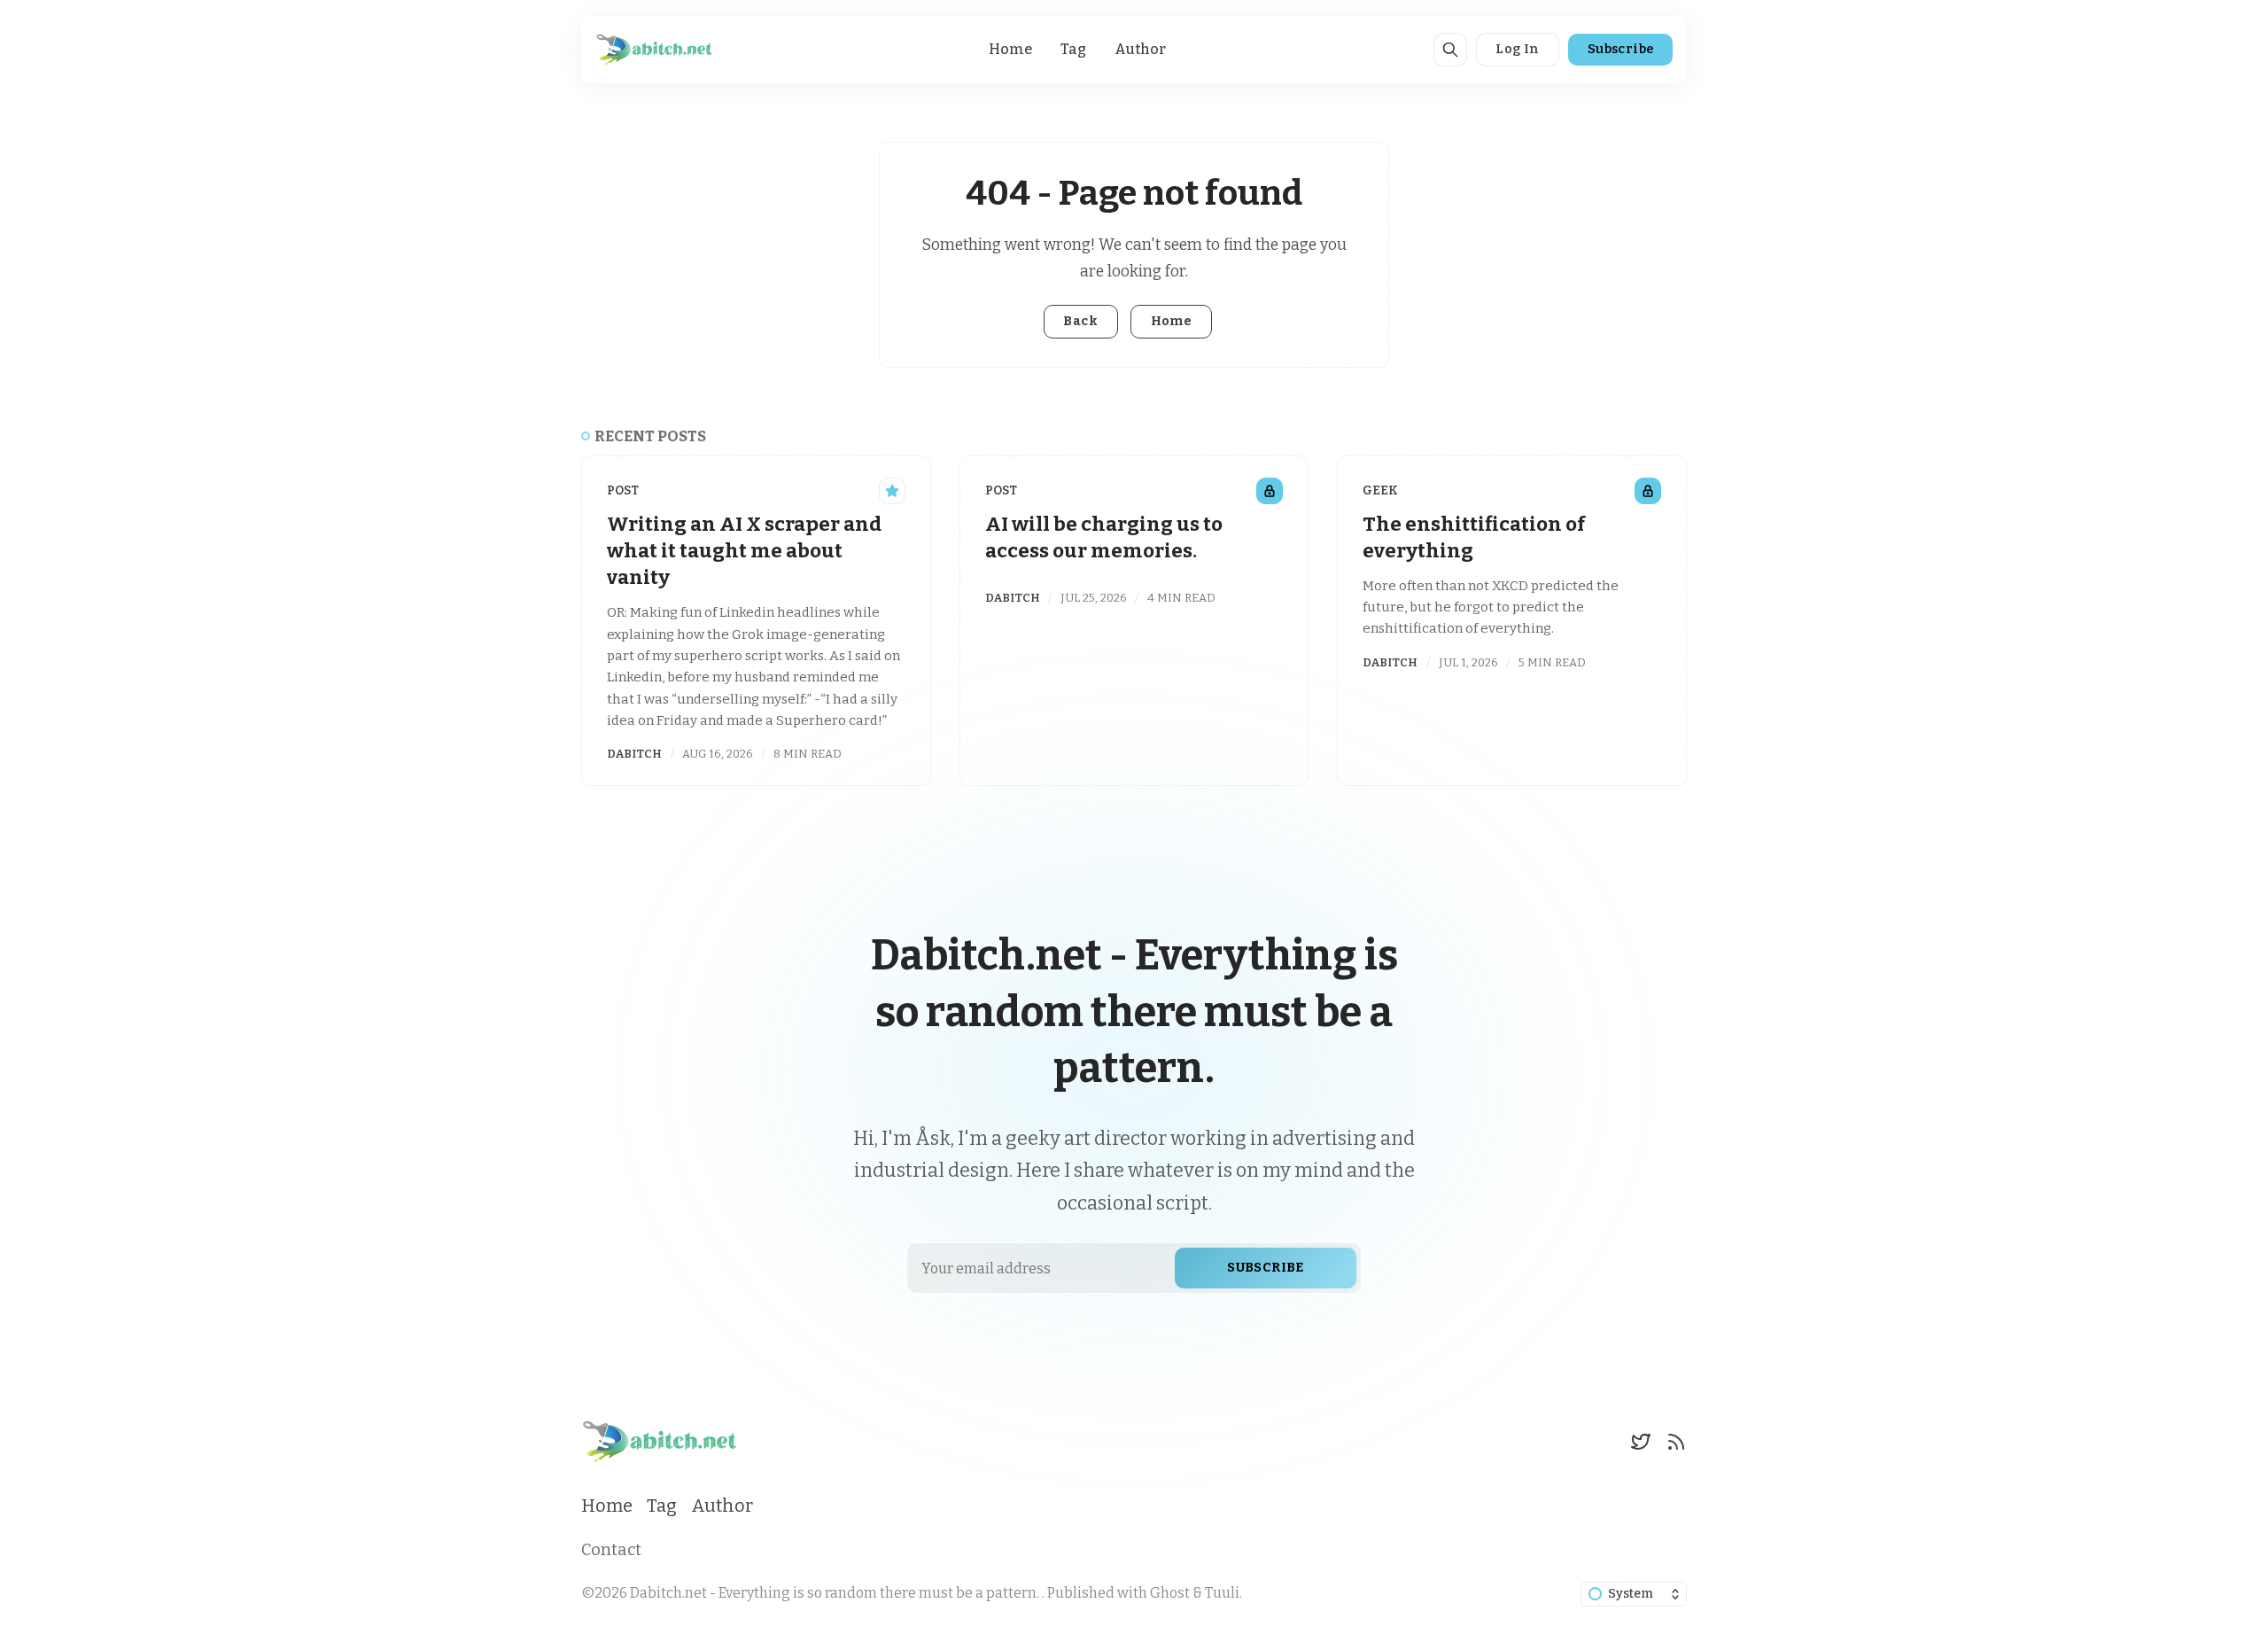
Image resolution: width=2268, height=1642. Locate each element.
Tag (1073, 49)
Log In (1517, 49)
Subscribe (1621, 49)
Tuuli (1222, 1593)
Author (1140, 49)
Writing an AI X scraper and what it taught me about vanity (744, 551)
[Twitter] (1641, 1442)
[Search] (1450, 50)
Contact (611, 1550)
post (623, 490)
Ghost (1170, 1593)
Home (1010, 49)
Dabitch (634, 754)
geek (1380, 490)
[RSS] (1676, 1442)
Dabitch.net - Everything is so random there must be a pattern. (836, 1593)
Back (1080, 321)
